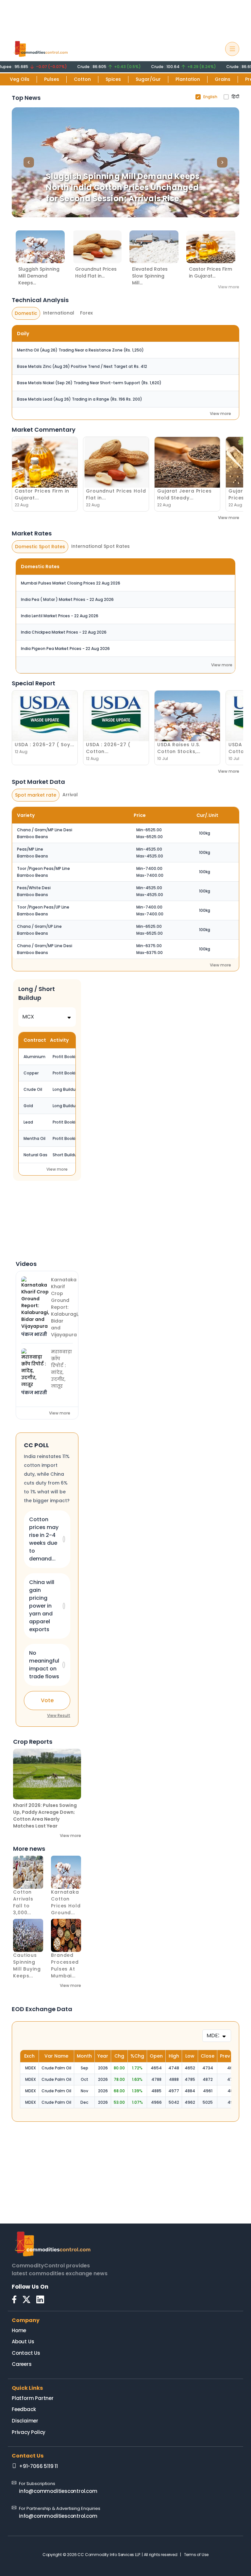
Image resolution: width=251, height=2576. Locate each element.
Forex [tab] (86, 313)
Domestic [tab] (26, 313)
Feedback (24, 2409)
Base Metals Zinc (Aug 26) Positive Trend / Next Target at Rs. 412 (82, 366)
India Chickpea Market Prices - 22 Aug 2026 (64, 632)
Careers (22, 2364)
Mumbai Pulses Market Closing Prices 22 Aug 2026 (71, 583)
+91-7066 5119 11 (38, 2466)
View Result (59, 1715)
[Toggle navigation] (232, 49)
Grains (223, 79)
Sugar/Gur (148, 79)
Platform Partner (33, 2398)
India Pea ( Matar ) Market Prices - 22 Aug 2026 (67, 599)
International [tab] (59, 313)
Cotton (82, 79)
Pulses (52, 79)
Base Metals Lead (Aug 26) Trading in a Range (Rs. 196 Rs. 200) (80, 399)
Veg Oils (20, 79)
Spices (113, 79)
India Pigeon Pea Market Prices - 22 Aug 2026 (65, 649)
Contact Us (26, 2353)
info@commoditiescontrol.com (58, 2491)
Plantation (188, 79)
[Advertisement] (125, 17)
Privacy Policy (29, 2432)
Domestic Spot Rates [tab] (40, 547)
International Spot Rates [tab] (100, 546)
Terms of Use (196, 2555)
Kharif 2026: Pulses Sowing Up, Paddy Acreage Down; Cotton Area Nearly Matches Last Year (45, 1816)
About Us (23, 2342)
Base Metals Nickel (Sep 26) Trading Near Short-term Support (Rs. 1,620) (89, 383)
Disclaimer (25, 2421)
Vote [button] (47, 1700)
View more (229, 287)
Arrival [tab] (70, 795)
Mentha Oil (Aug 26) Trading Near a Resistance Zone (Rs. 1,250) (80, 350)
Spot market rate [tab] (36, 795)
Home (19, 2330)
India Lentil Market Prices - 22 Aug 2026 (60, 616)
